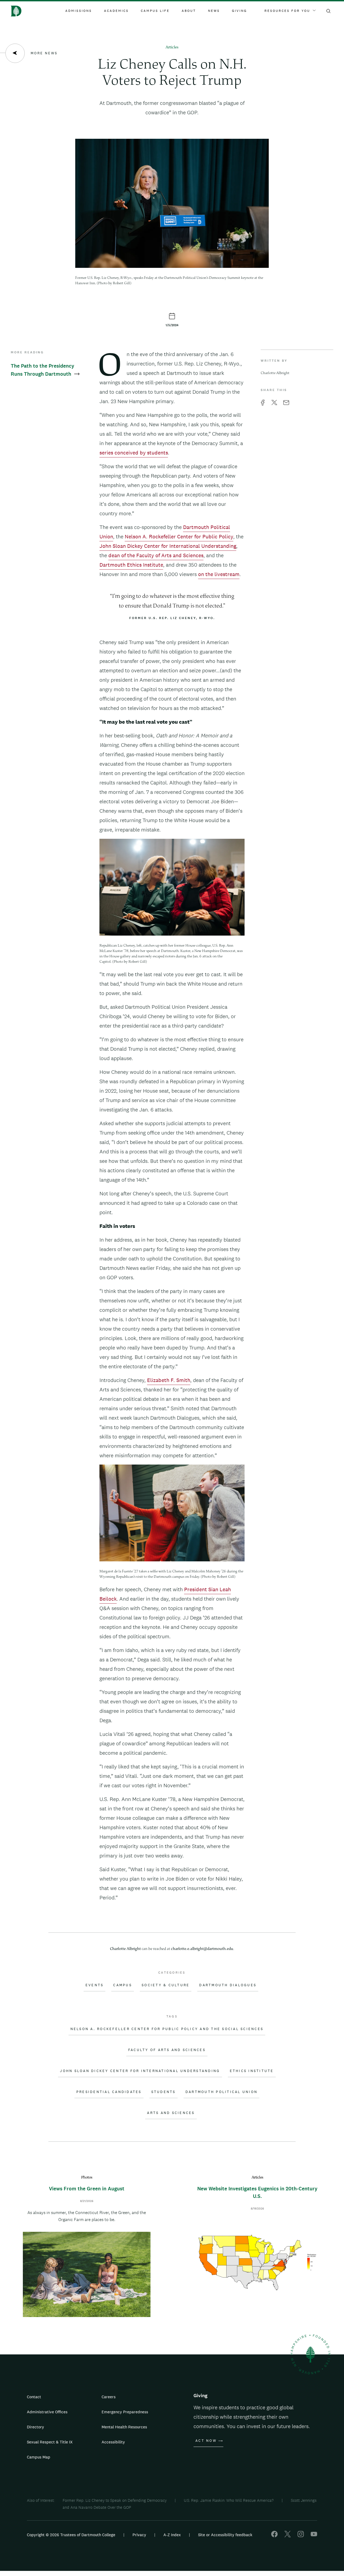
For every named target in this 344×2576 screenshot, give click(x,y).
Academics (116, 11)
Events (95, 1985)
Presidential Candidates (109, 2092)
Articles (172, 47)
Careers (109, 2397)
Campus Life (155, 11)
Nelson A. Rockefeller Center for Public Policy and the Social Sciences (167, 2029)
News (214, 11)
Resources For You (287, 11)
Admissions (79, 11)
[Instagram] (301, 2536)
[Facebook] (274, 2536)
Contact (34, 2397)
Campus (123, 1985)
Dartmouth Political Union (221, 2092)
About (189, 11)
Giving (239, 11)
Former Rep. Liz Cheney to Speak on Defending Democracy (115, 2500)
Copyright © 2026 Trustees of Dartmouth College (71, 2535)
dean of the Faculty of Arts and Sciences (156, 555)
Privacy (139, 2535)
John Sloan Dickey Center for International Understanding (168, 546)
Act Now (206, 2441)
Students (164, 2092)
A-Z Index (172, 2535)
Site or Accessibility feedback (225, 2535)
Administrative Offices (47, 2412)
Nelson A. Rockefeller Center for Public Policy (179, 536)
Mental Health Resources (124, 2427)
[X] (288, 2536)
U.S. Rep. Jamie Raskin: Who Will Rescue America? (229, 2500)
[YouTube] (314, 2536)
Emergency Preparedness (125, 2412)
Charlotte (125, 1949)
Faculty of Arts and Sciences (167, 2050)
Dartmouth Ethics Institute (131, 565)
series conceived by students (134, 453)
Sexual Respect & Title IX (50, 2442)
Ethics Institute (252, 2071)
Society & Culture (166, 1985)
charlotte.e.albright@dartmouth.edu (202, 1949)
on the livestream (219, 574)
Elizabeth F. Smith (169, 1380)
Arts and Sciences (171, 2113)
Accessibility (113, 2442)
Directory (35, 2427)
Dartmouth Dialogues (228, 1985)
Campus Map (39, 2457)
